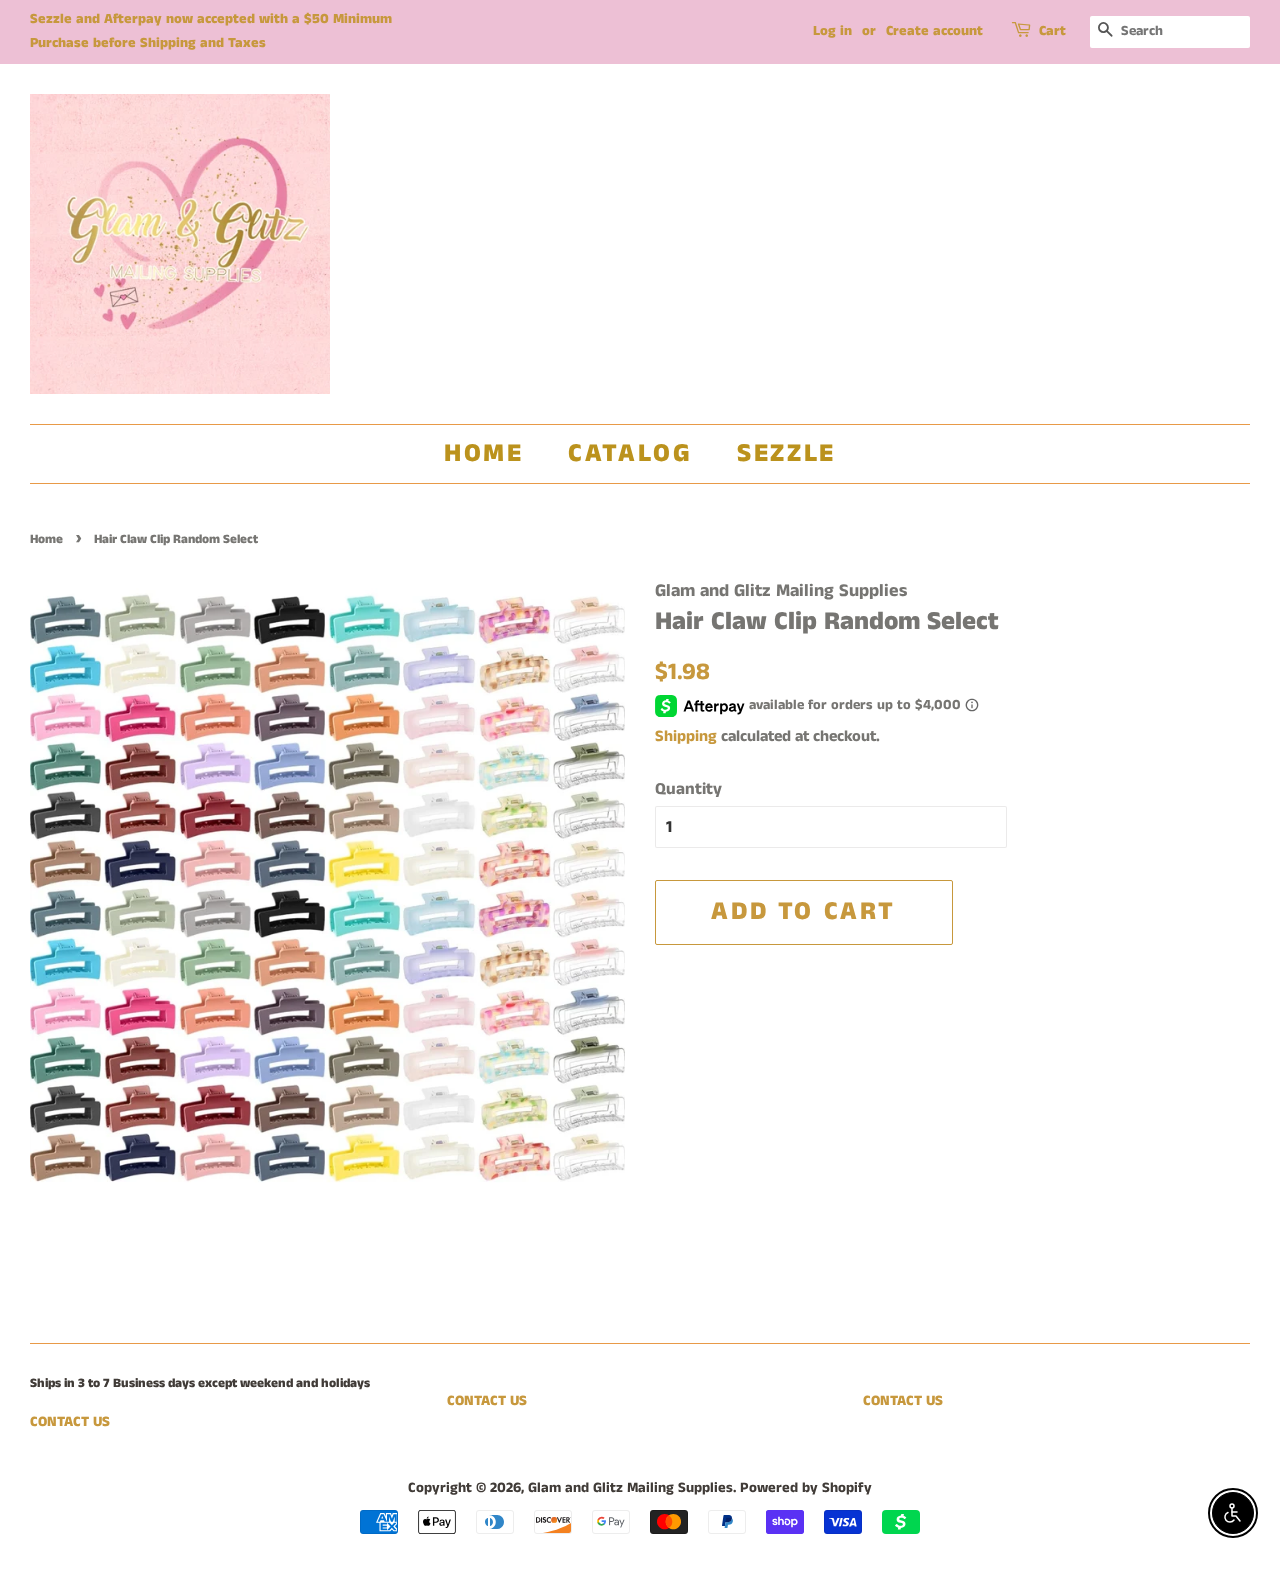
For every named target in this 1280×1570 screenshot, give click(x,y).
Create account (934, 31)
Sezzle (786, 453)
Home (483, 453)
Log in (832, 31)
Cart (1052, 31)
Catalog (630, 453)
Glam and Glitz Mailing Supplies (630, 1488)
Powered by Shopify (806, 1488)
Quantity (688, 789)
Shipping (686, 736)
